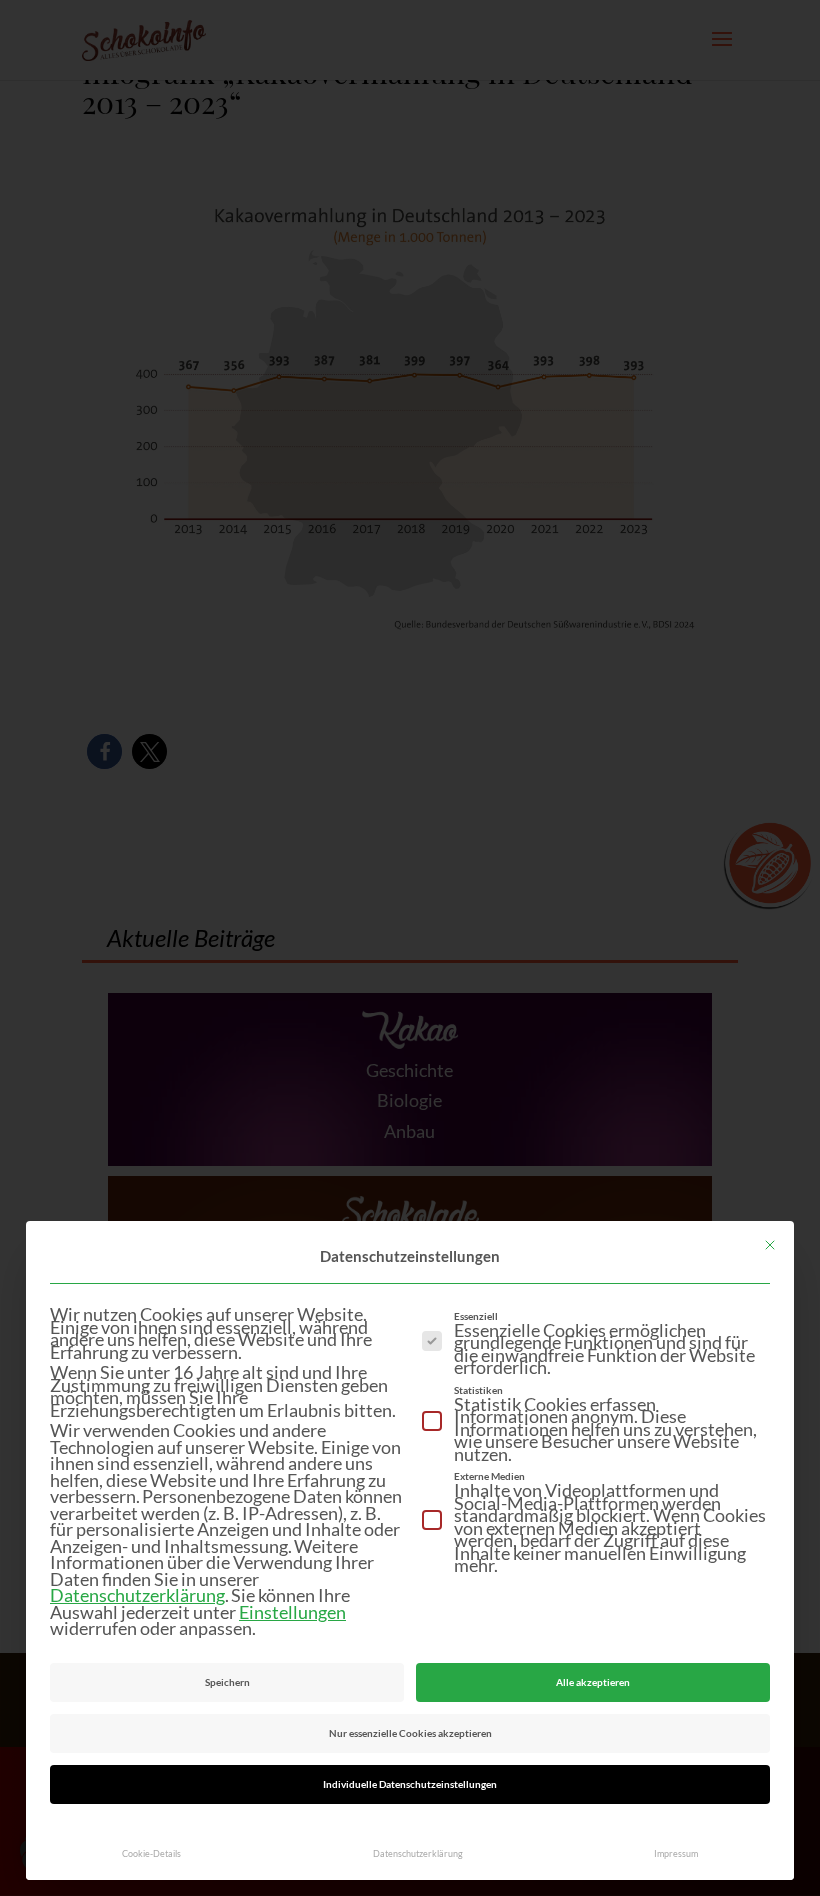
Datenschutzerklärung (137, 1595)
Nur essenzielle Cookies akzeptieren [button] (410, 1733)
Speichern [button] (227, 1682)
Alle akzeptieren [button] (593, 1682)
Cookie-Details (151, 1853)
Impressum (676, 1853)
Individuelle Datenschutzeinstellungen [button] (410, 1784)
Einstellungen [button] (292, 1612)
